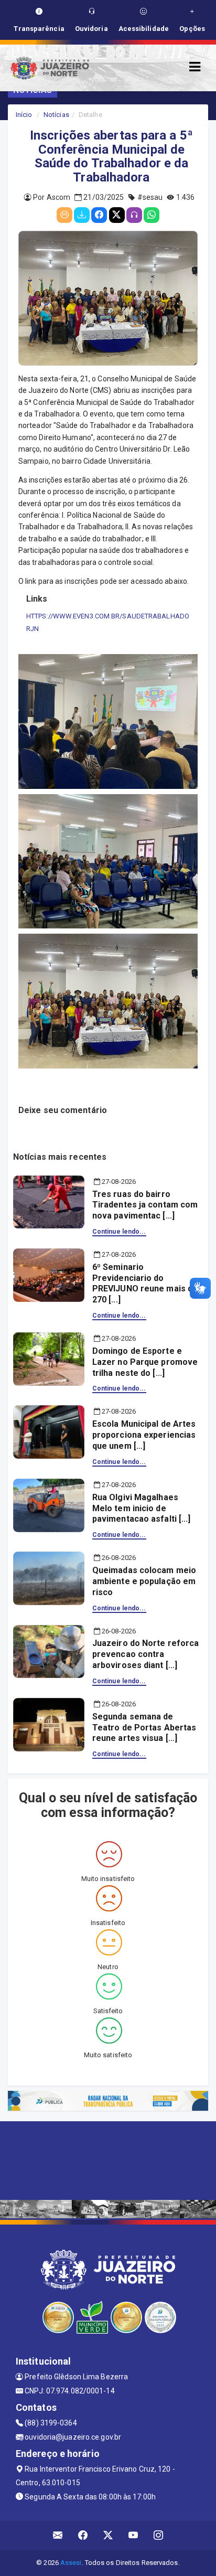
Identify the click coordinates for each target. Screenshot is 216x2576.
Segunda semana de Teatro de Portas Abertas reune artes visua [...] (144, 1728)
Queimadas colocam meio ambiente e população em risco (144, 1581)
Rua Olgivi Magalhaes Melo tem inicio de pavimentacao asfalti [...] (142, 1508)
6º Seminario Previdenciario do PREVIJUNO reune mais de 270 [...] (145, 1283)
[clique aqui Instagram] (159, 2535)
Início (24, 115)
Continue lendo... (119, 1232)
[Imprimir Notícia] (64, 215)
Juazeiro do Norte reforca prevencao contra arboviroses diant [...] (146, 1654)
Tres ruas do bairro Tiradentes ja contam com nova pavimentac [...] (145, 1205)
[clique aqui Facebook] (83, 2535)
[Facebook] (99, 215)
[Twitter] (117, 215)
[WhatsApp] (152, 215)
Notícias (56, 115)
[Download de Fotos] (82, 215)
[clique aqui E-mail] (58, 2535)
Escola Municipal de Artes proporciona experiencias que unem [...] (144, 1435)
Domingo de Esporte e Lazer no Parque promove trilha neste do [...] (145, 1362)
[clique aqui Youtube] (133, 2535)
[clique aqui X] (108, 2535)
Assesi (71, 2563)
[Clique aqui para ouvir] (134, 215)
